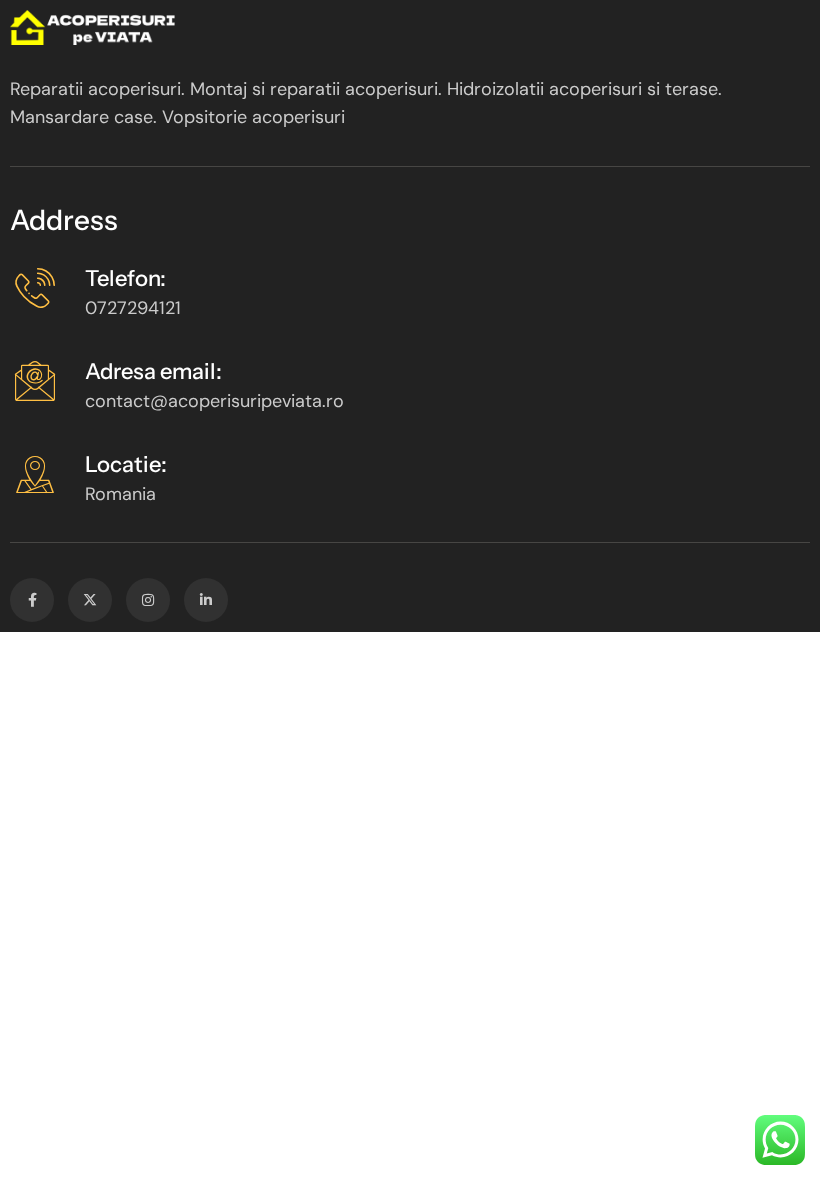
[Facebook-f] (32, 600)
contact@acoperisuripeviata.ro (214, 401)
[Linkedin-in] (206, 600)
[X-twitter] (90, 600)
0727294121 (133, 308)
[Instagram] (148, 600)
